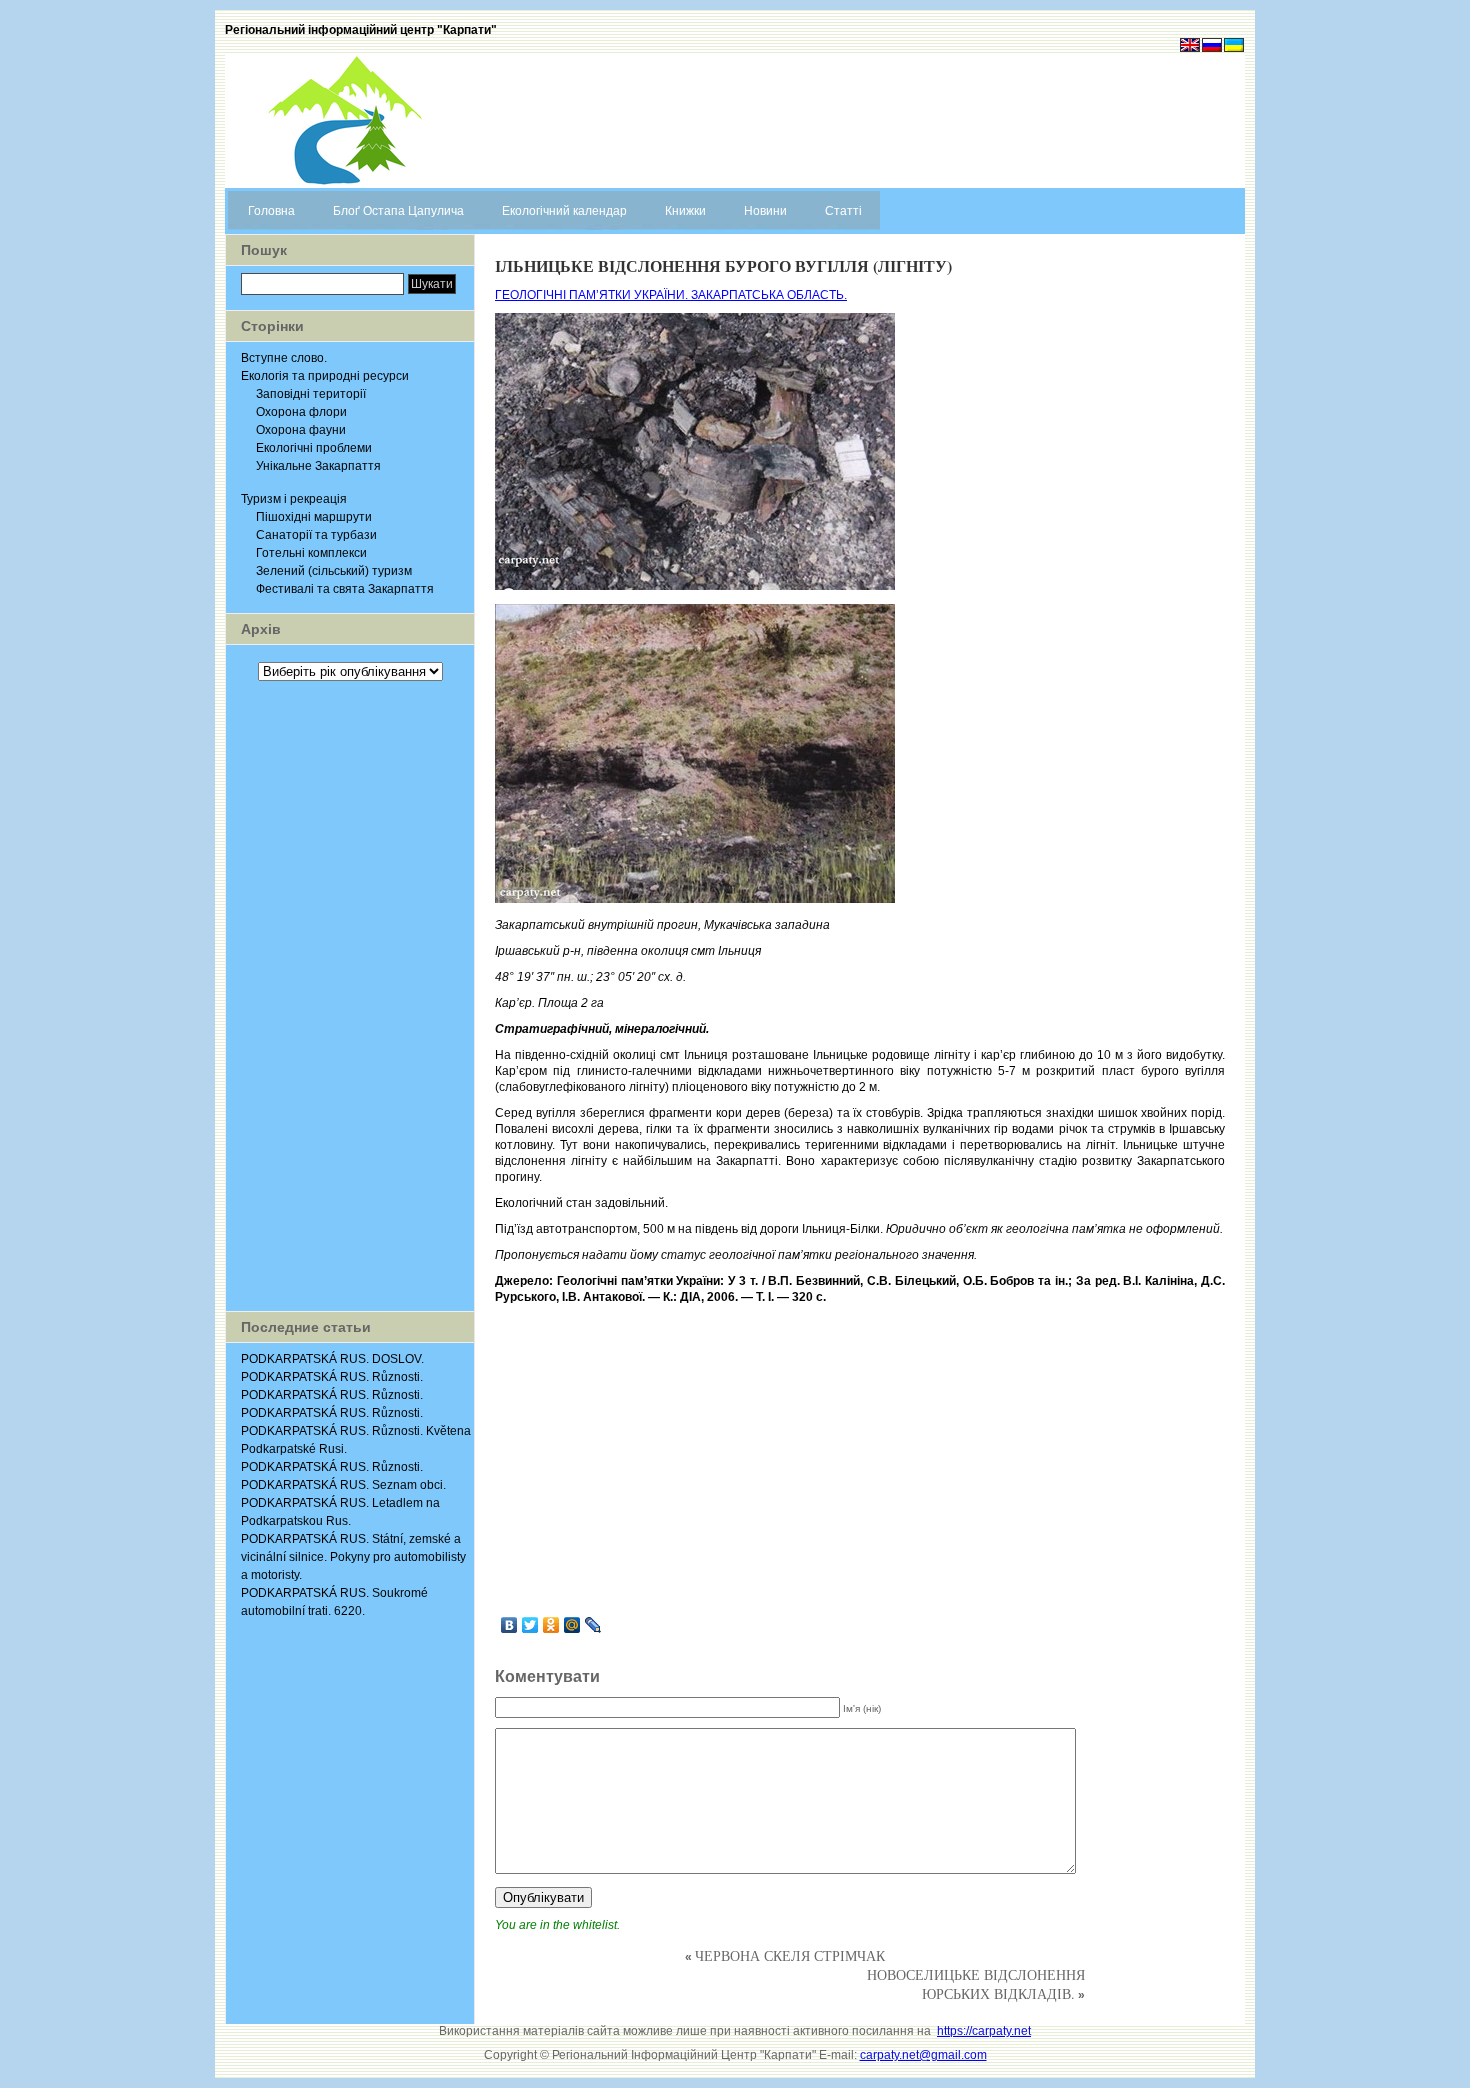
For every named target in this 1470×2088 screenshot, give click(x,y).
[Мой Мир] (572, 1625)
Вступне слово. (284, 358)
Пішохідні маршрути (314, 517)
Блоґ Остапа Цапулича (398, 211)
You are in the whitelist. (557, 1925)
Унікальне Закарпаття (318, 466)
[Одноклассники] (551, 1625)
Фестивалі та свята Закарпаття (345, 589)
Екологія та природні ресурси (325, 376)
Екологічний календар (564, 211)
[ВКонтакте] (509, 1625)
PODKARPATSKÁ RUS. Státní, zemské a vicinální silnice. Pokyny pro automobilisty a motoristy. (353, 1557)
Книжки (685, 211)
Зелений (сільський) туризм (334, 571)
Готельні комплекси (311, 553)
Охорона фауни (301, 430)
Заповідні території (311, 394)
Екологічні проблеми (314, 448)
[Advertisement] (350, 996)
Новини (765, 211)
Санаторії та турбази (316, 535)
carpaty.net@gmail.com (923, 2055)
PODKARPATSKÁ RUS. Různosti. (332, 1377)
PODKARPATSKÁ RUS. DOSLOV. (332, 1359)
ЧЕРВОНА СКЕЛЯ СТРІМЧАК (790, 1955)
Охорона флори (301, 412)
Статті (843, 211)
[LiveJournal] (593, 1625)
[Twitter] (530, 1625)
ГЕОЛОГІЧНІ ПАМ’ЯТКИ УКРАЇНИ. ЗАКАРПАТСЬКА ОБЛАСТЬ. (671, 295)
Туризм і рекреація (294, 499)
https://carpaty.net (984, 2031)
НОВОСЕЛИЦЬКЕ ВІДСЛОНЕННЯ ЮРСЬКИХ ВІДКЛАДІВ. (976, 1984)
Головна (271, 211)
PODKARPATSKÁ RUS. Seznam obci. (343, 1485)
